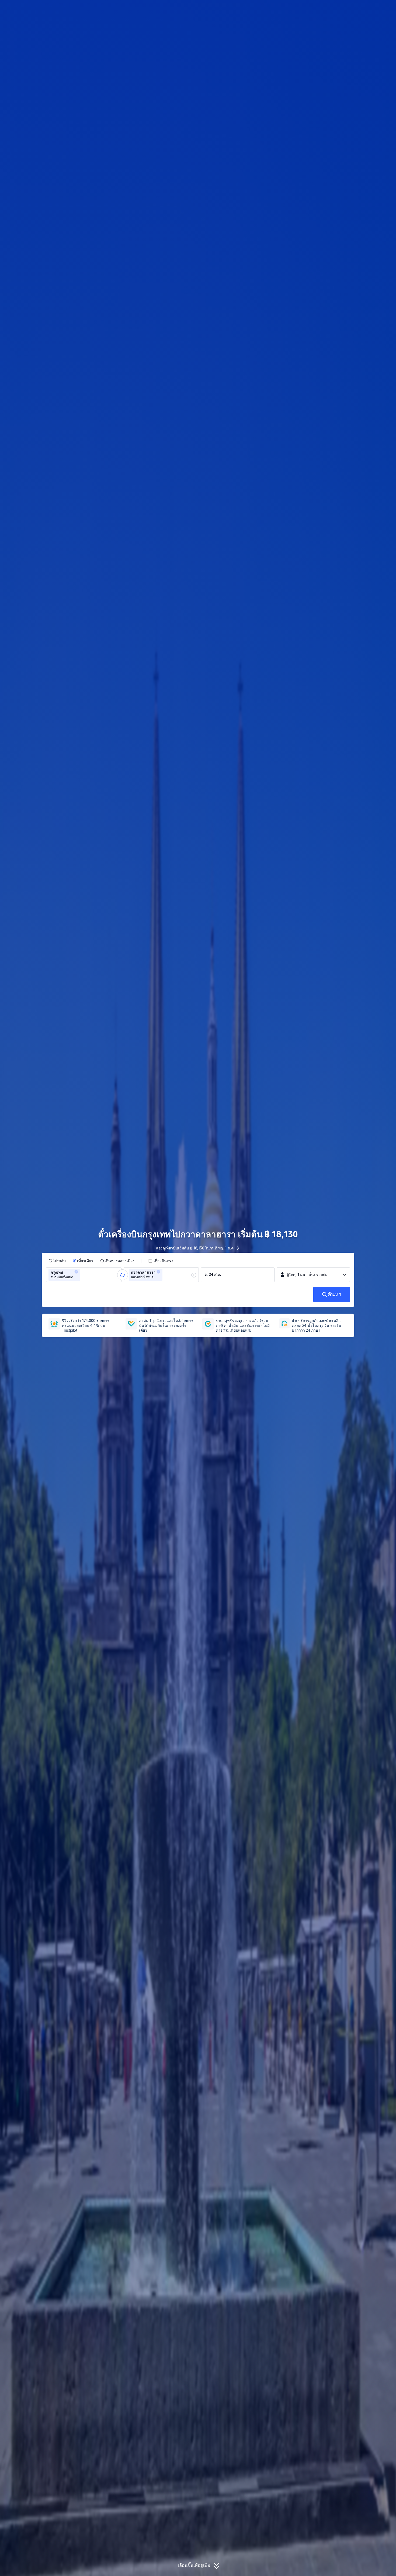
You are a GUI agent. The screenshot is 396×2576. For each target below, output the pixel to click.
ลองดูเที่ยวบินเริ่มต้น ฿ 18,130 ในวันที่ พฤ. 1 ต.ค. (195, 1248)
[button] (353, 9)
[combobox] (83, 1275)
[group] (84, 1275)
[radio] (57, 1261)
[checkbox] (161, 1261)
